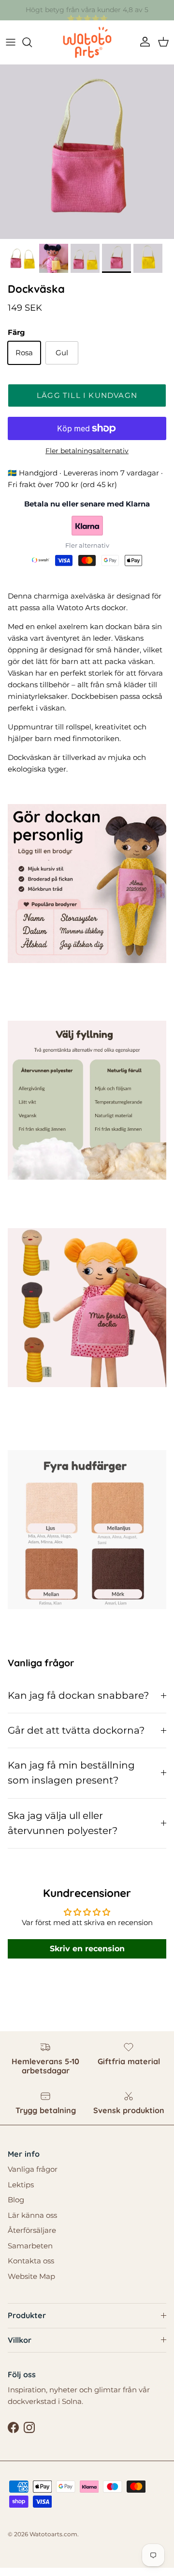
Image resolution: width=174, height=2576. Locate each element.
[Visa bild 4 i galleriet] (87, 152)
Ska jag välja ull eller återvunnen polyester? (63, 1823)
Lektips (21, 2185)
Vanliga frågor (33, 2169)
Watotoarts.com (53, 2534)
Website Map (31, 2276)
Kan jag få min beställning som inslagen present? (71, 1773)
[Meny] (11, 42)
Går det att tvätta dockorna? (76, 1730)
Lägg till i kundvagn (87, 395)
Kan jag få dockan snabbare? (78, 1695)
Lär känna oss (32, 2215)
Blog (16, 2200)
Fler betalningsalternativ (87, 451)
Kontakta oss (31, 2261)
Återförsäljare (32, 2230)
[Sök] (32, 42)
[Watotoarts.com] (87, 42)
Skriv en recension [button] (87, 1949)
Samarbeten (30, 2246)
